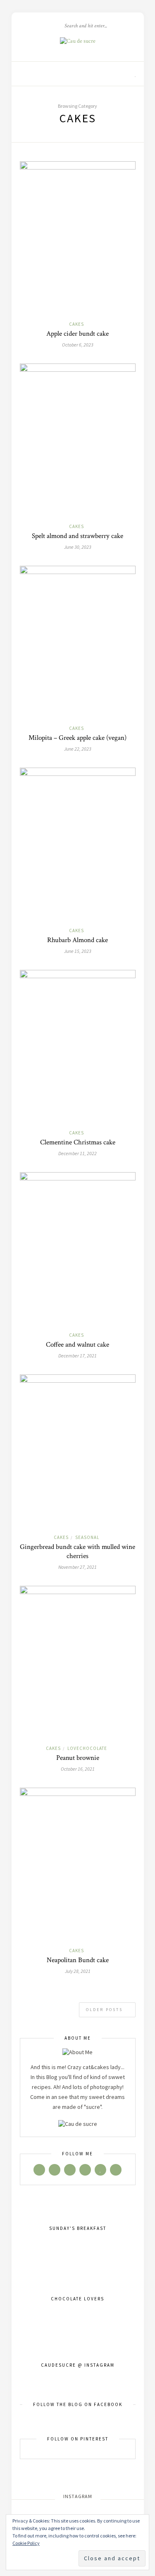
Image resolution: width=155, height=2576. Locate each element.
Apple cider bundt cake (77, 334)
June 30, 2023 (78, 547)
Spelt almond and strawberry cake (77, 536)
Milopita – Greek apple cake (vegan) (77, 738)
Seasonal (87, 1537)
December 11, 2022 (77, 1153)
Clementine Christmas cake (78, 1142)
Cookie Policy (26, 2543)
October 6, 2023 (78, 345)
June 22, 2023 (78, 749)
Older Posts (105, 2010)
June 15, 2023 (78, 951)
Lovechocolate (87, 1748)
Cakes (76, 324)
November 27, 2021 (77, 1567)
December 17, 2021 (77, 1356)
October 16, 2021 (78, 1769)
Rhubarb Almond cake (77, 940)
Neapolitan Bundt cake (78, 1960)
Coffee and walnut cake (77, 1345)
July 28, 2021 (78, 1971)
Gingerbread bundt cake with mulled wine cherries (77, 1551)
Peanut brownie (78, 1758)
